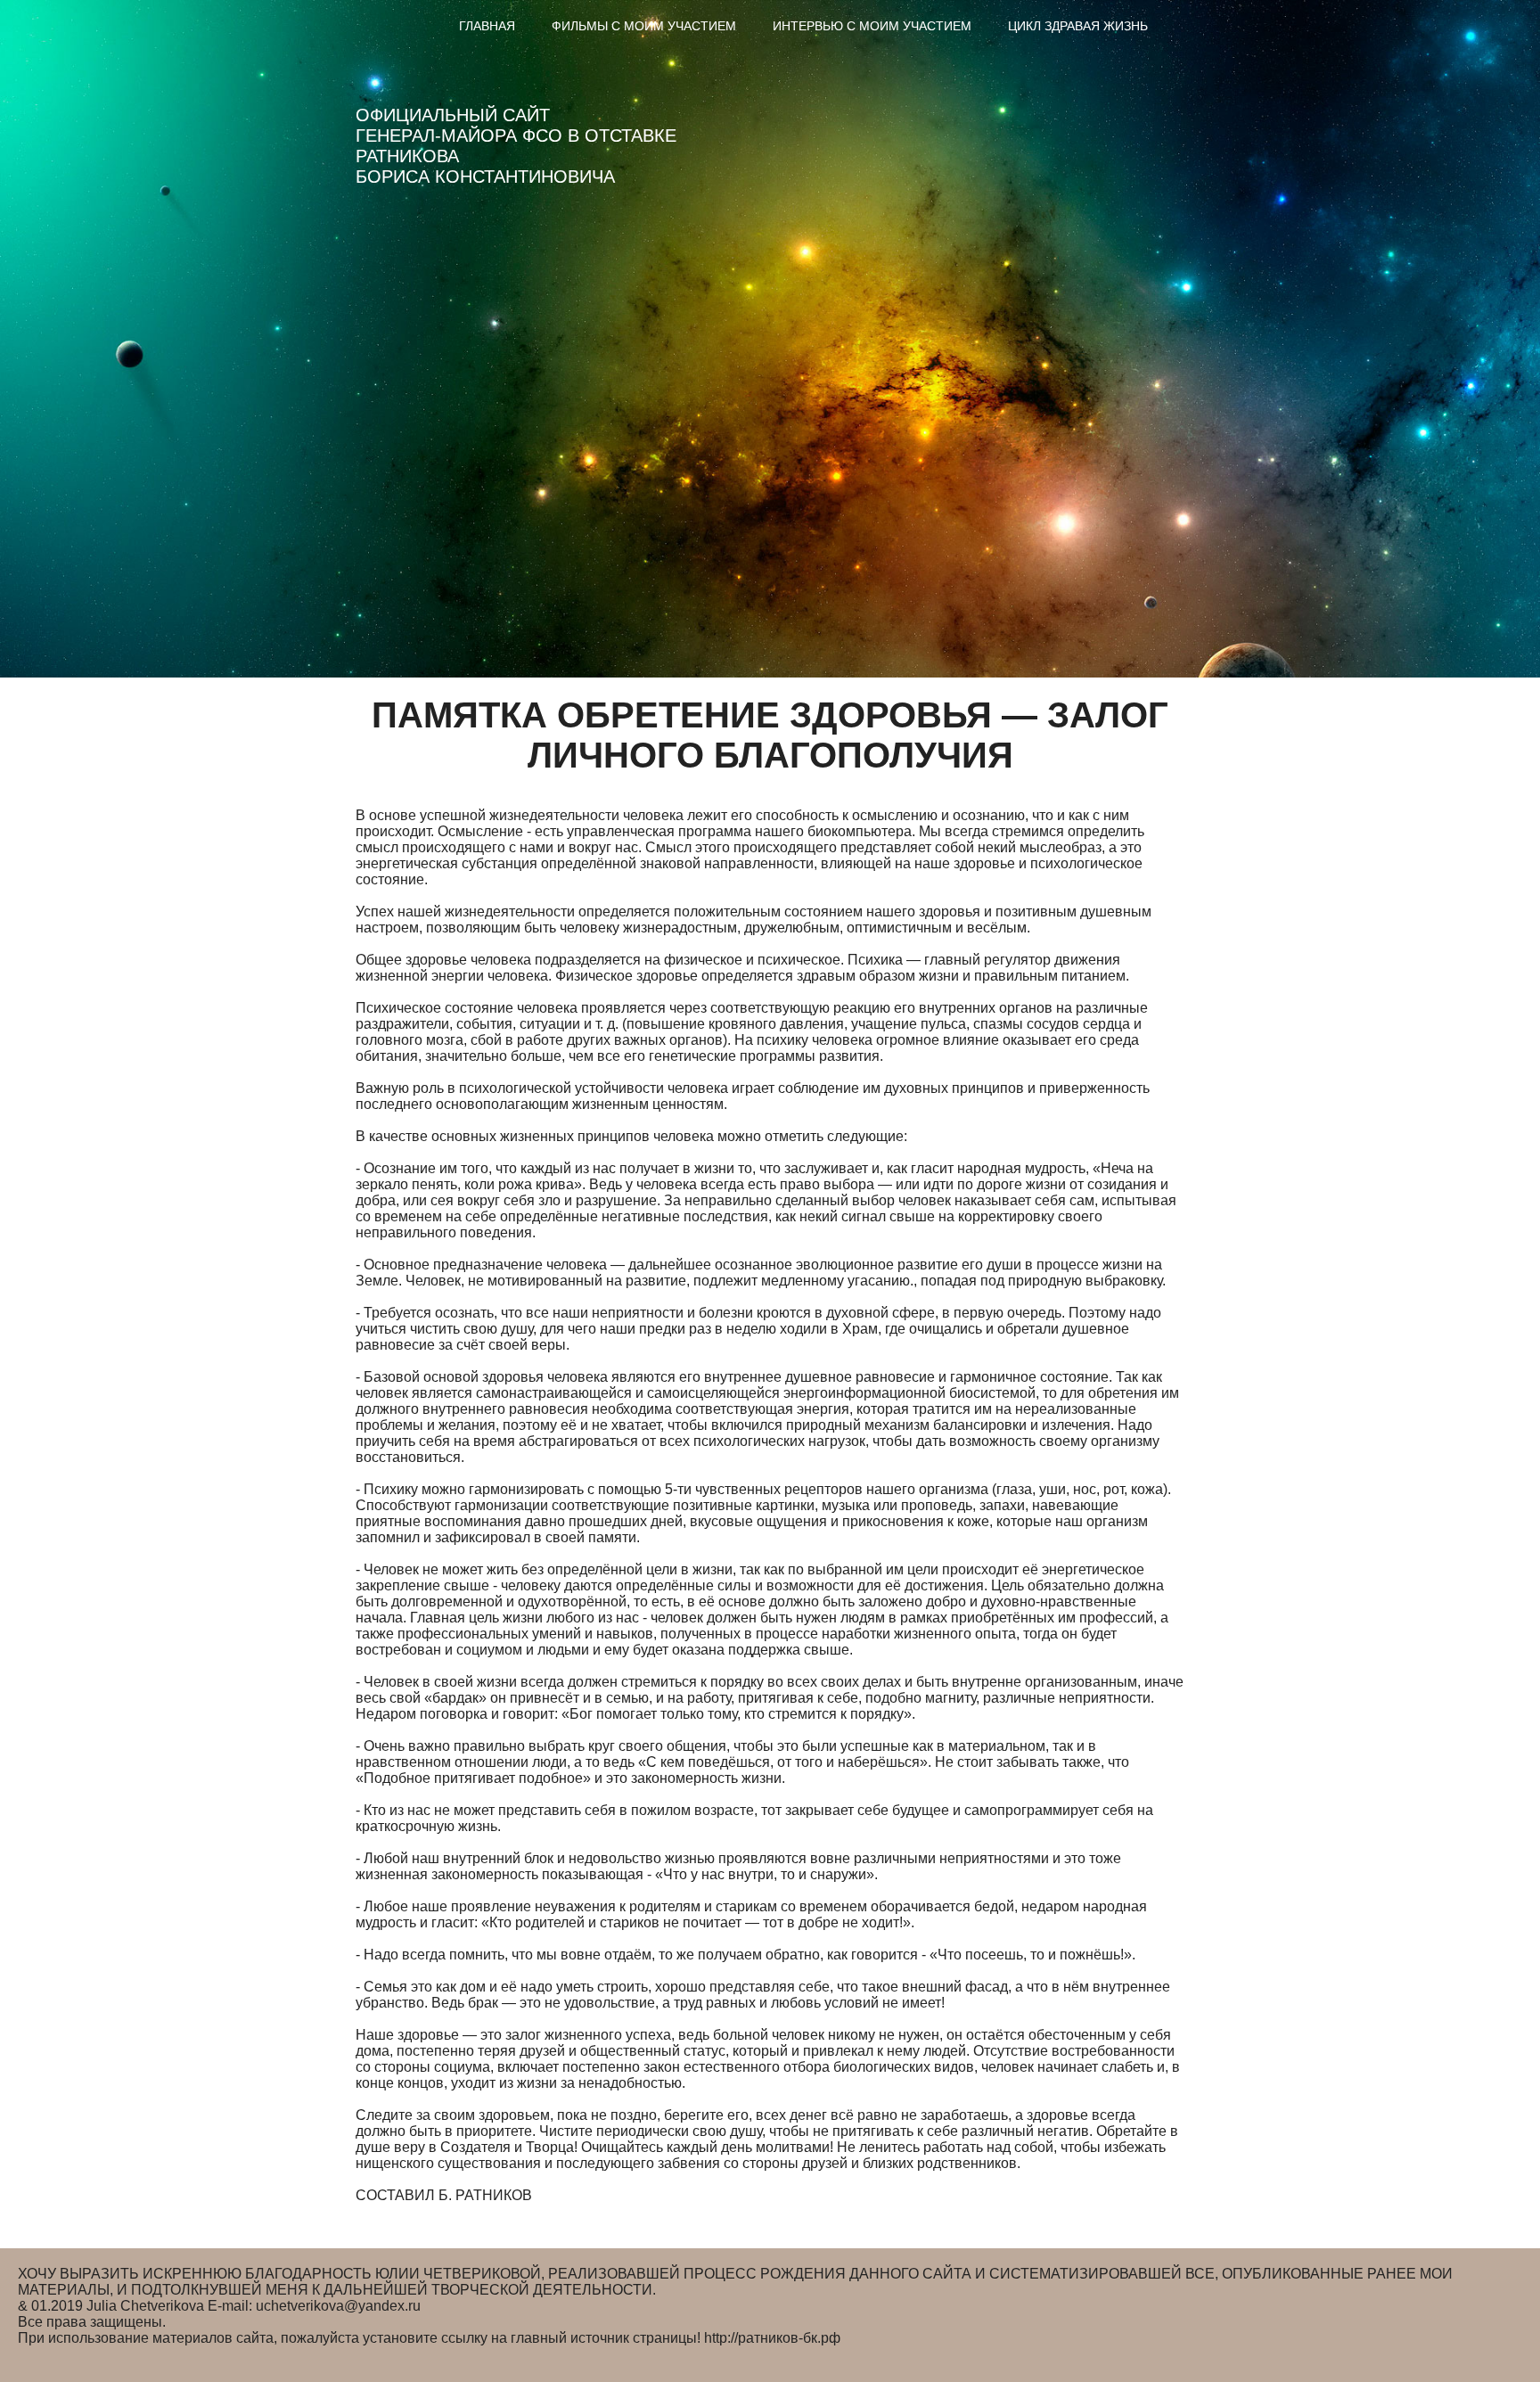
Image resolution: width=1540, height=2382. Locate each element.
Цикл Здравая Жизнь (1078, 26)
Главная (487, 26)
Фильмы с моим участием (644, 26)
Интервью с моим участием (872, 26)
